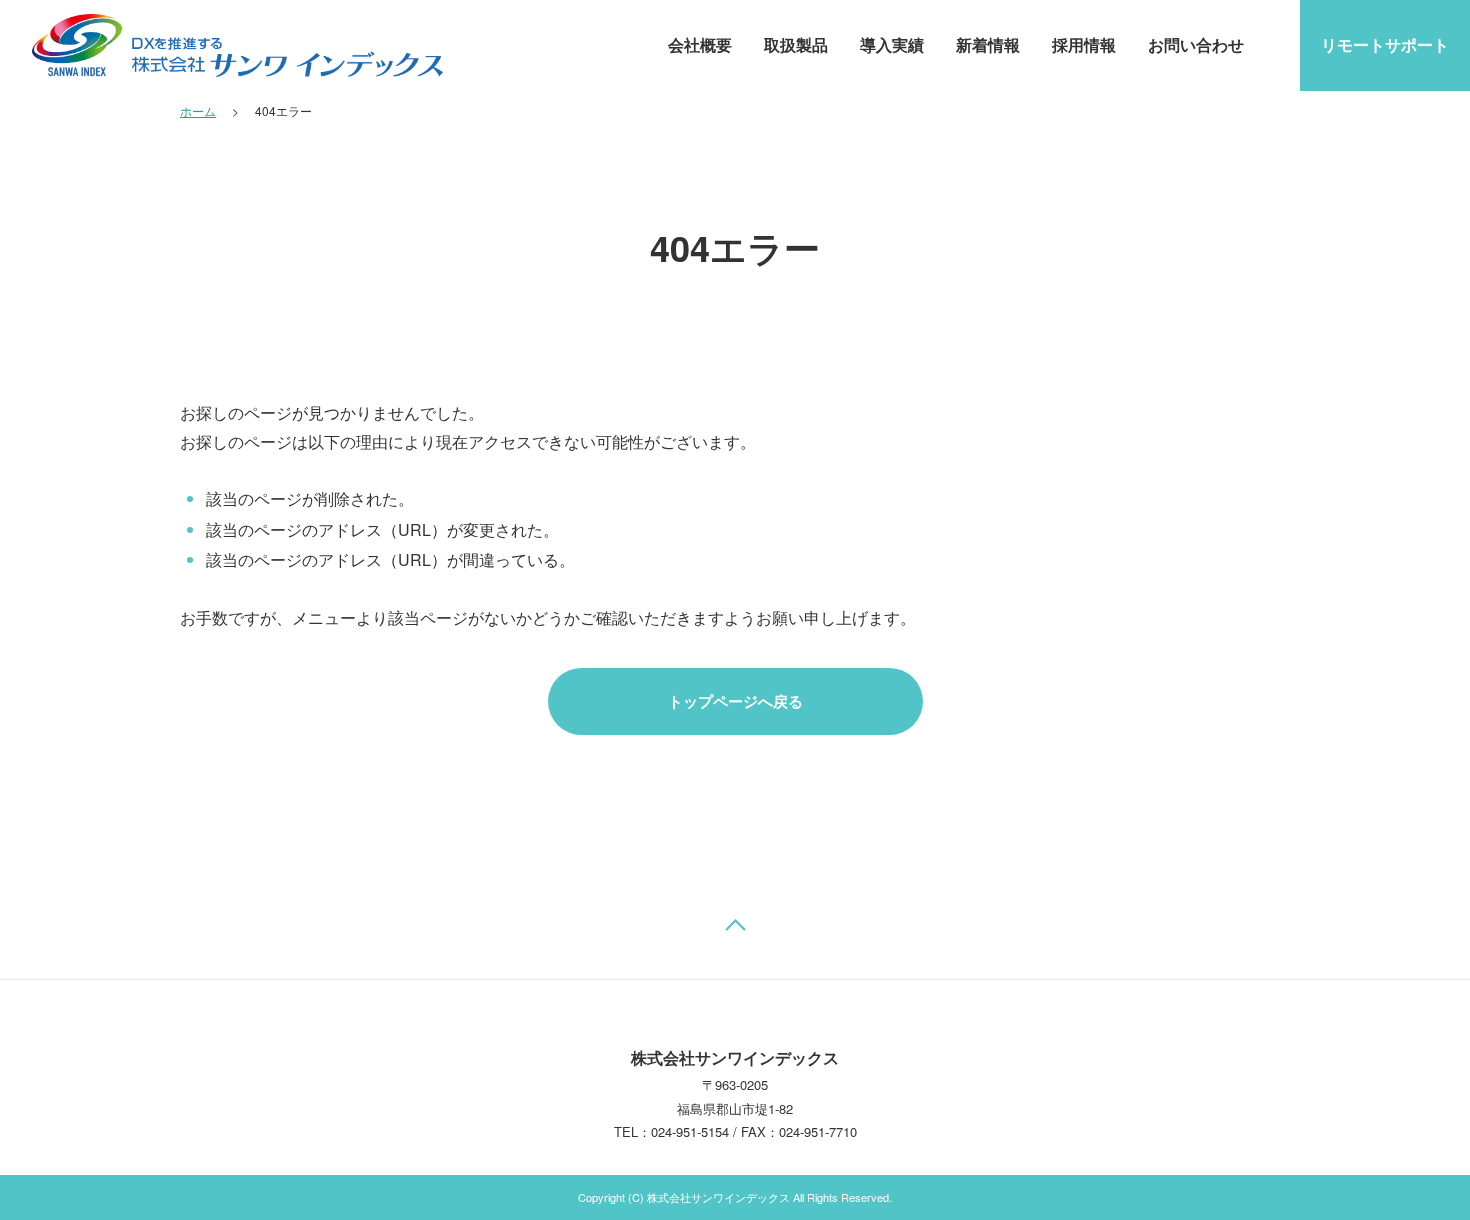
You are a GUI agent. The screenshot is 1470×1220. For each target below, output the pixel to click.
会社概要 (700, 44)
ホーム (198, 110)
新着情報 (988, 44)
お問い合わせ (1196, 44)
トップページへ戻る (735, 701)
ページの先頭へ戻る (735, 929)
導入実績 (892, 44)
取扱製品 (796, 44)
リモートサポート (1385, 44)
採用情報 (1084, 44)
